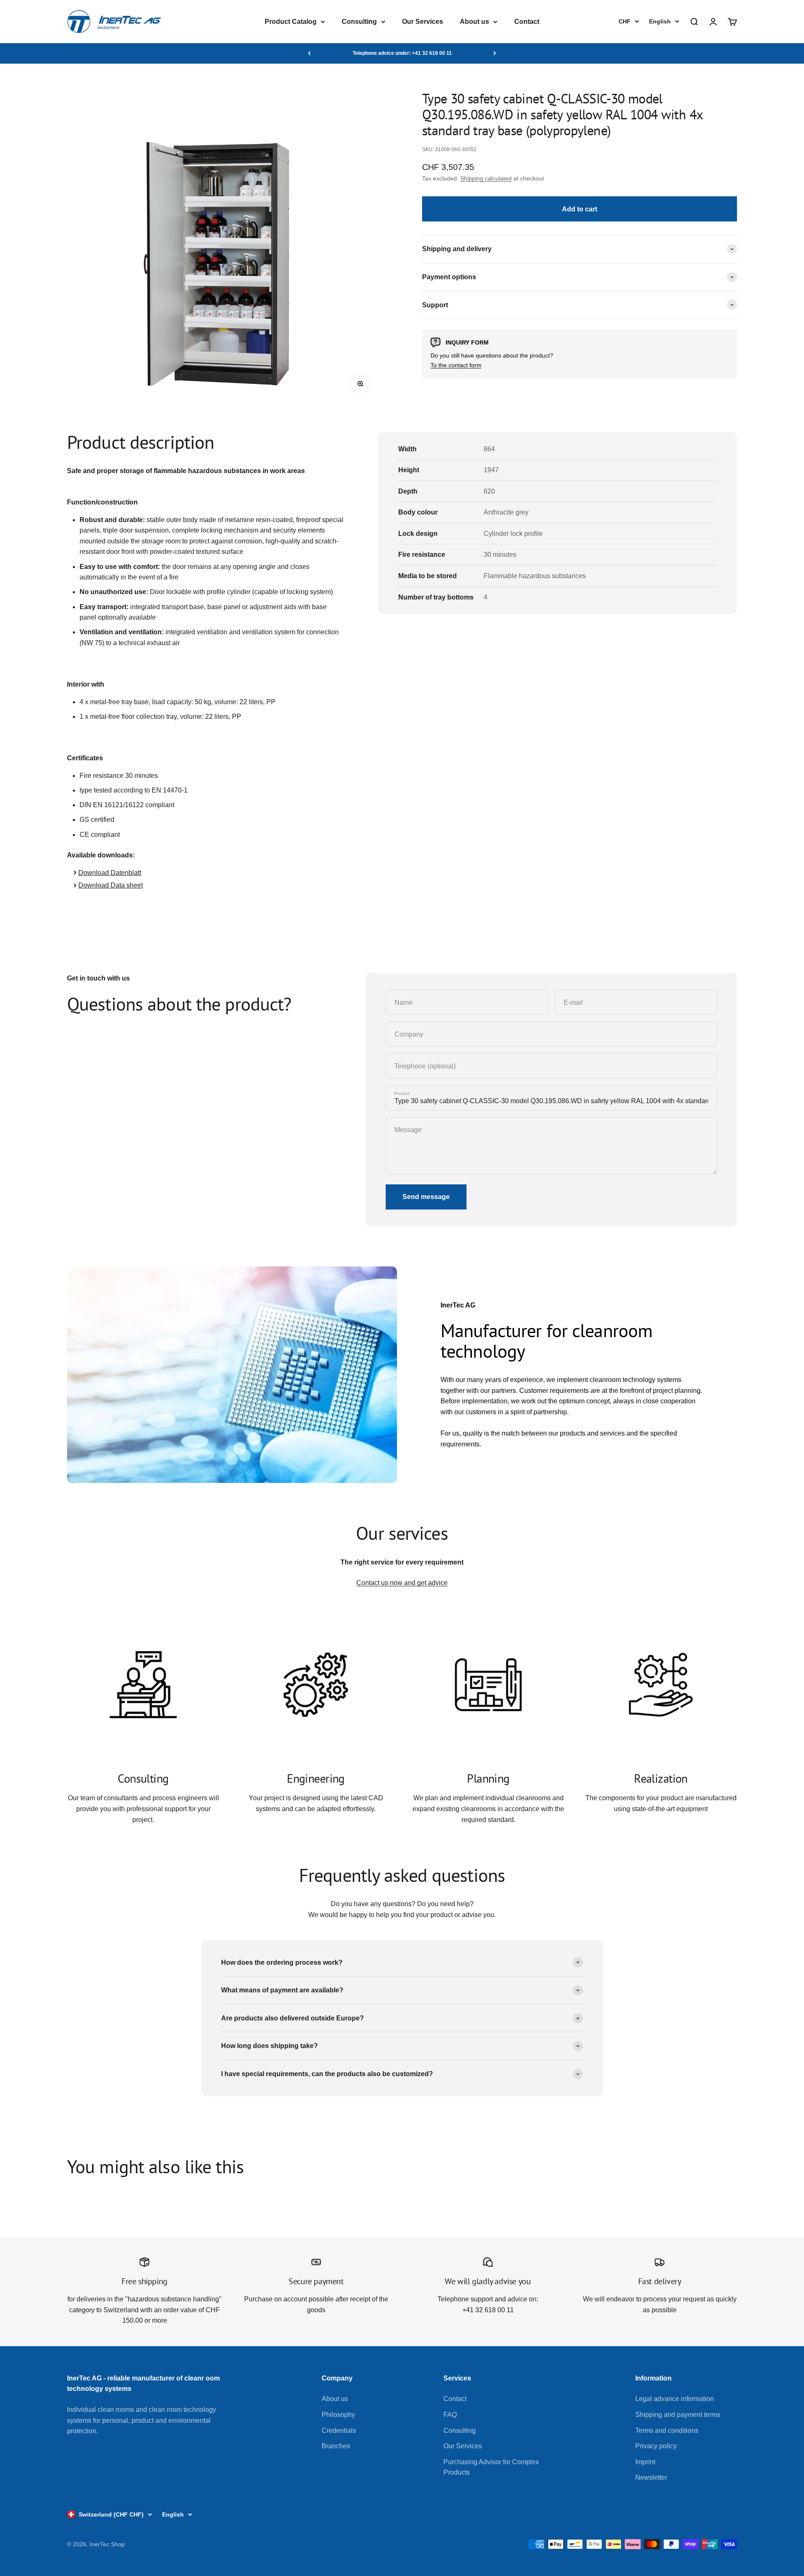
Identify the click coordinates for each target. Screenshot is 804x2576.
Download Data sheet (111, 885)
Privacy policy (656, 2446)
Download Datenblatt (110, 873)
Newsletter (651, 2477)
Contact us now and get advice (402, 1583)
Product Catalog (291, 22)
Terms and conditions (667, 2431)
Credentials (339, 2431)
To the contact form (456, 365)
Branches (336, 2446)
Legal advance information (675, 2399)
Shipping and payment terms (678, 2415)
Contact (527, 22)
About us (474, 22)
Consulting (359, 22)
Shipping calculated (486, 178)
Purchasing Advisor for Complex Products (491, 2467)
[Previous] (309, 53)
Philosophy (338, 2415)
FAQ (450, 2415)
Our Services (423, 22)
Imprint (645, 2462)
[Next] (495, 53)
